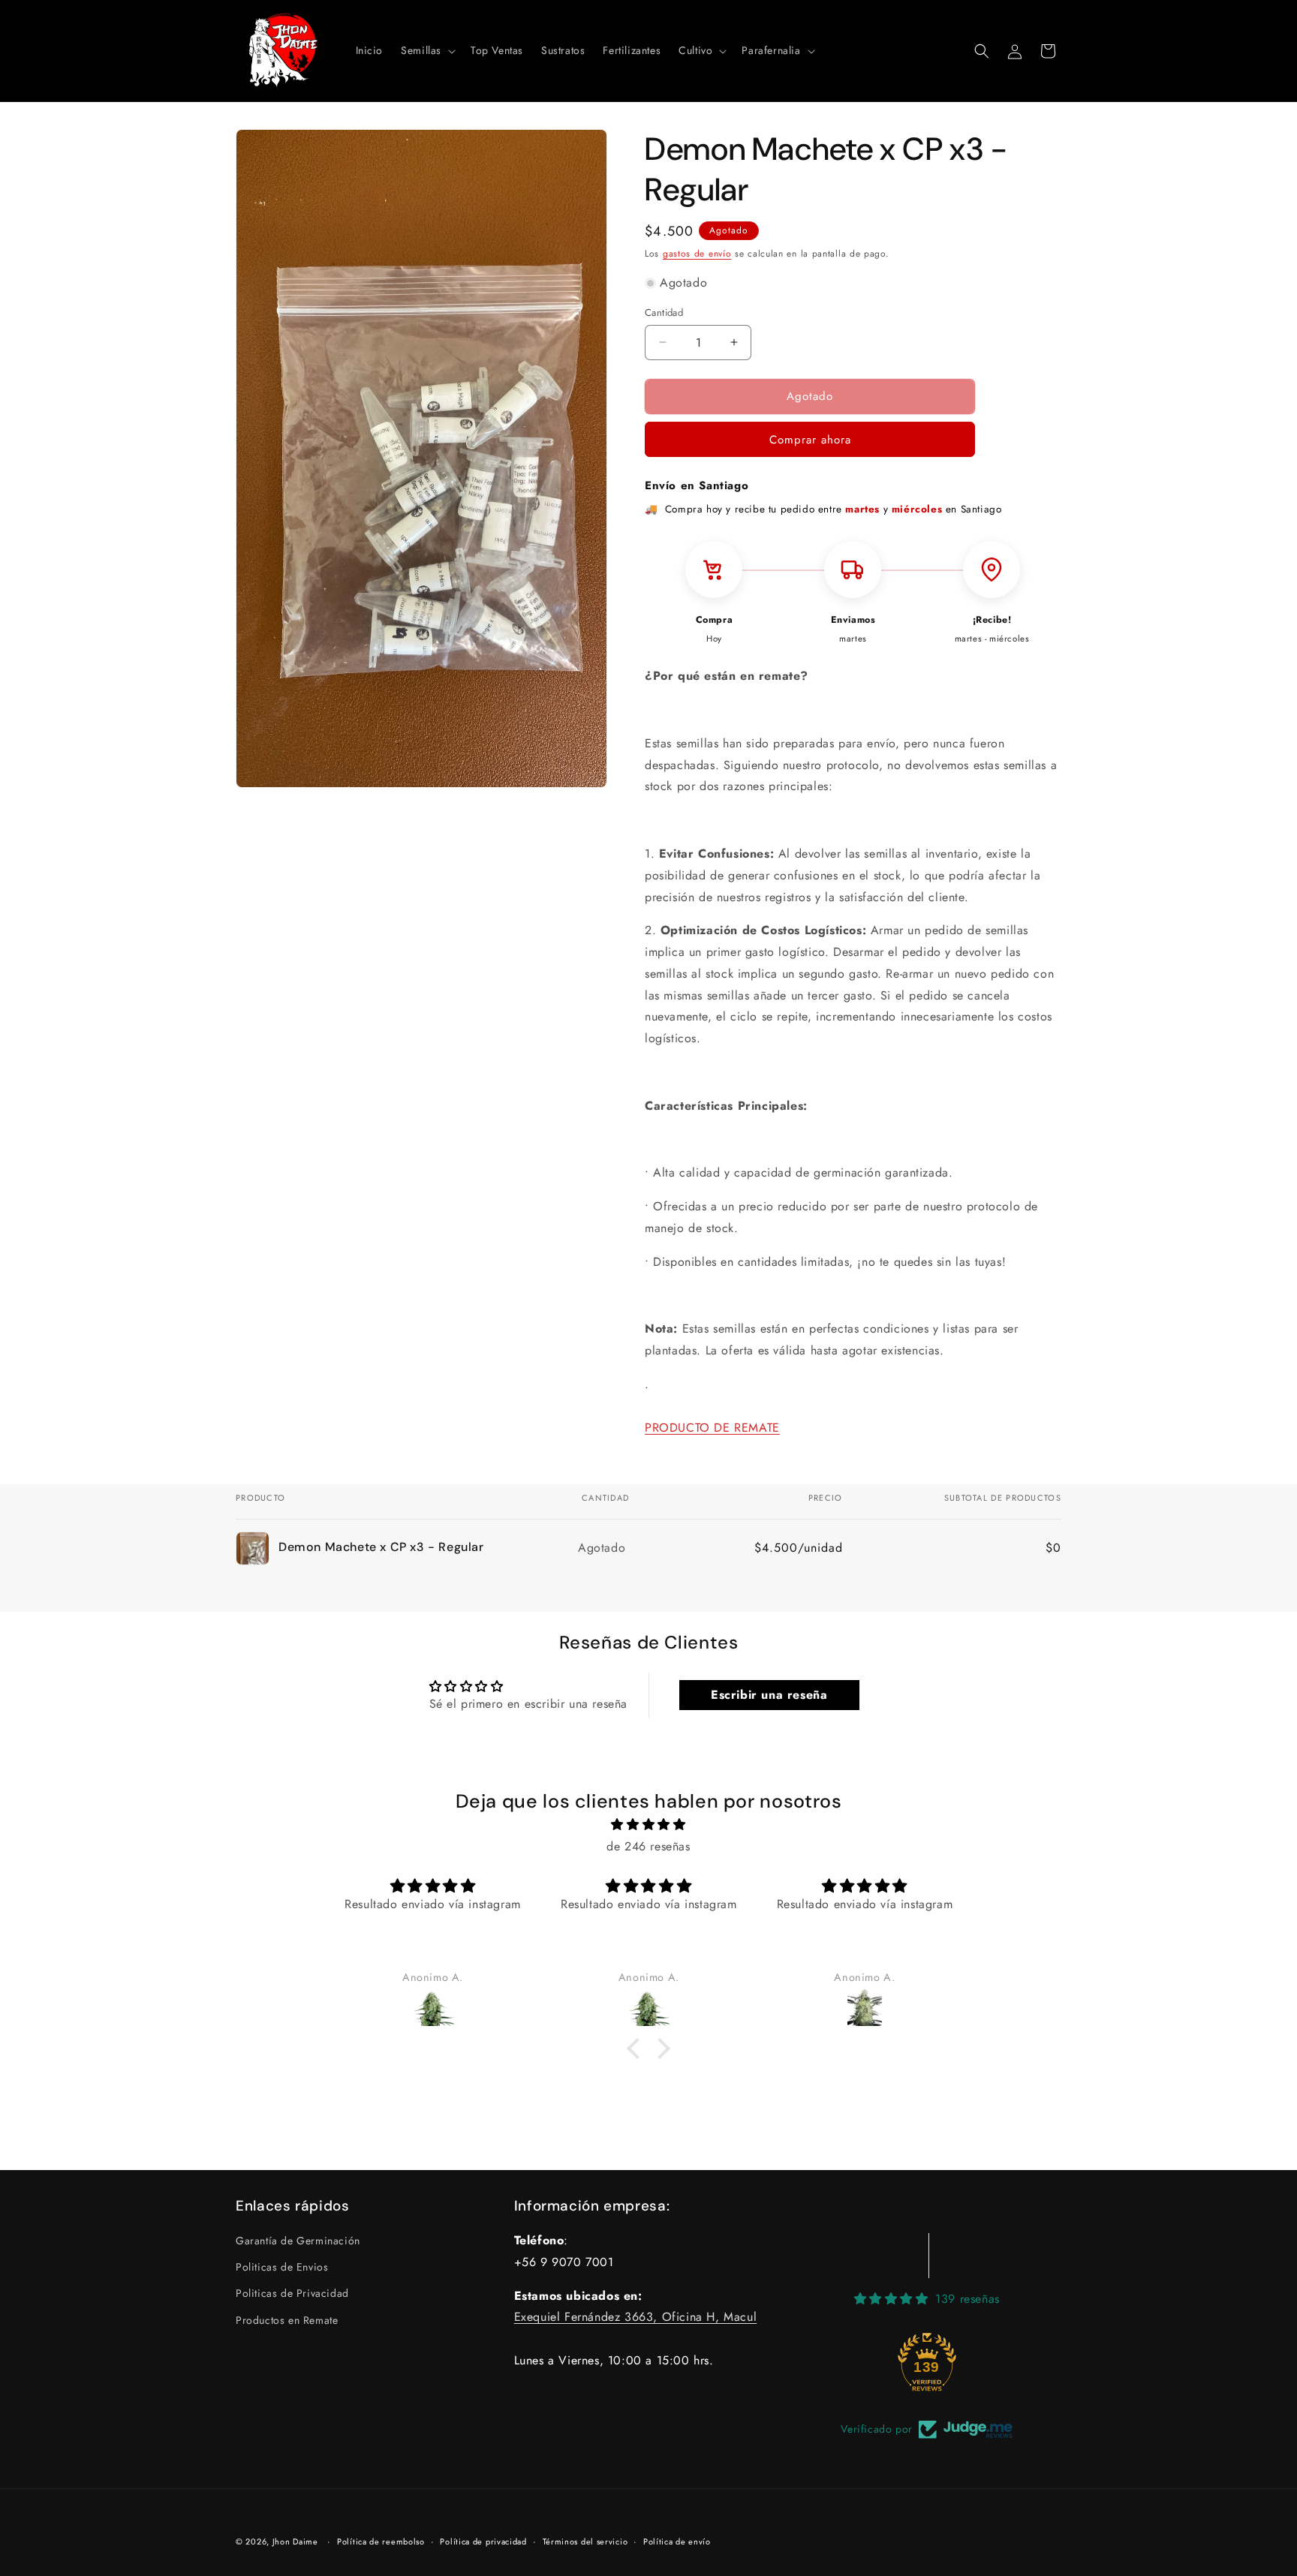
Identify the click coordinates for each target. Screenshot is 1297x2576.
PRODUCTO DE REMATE (712, 1428)
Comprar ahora (810, 440)
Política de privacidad (483, 2541)
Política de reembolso (381, 2541)
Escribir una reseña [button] (769, 1695)
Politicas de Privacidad (292, 2294)
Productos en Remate (287, 2320)
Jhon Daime (295, 2541)
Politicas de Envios (282, 2268)
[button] (427, 50)
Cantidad (664, 313)
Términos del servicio (585, 2541)
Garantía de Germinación (298, 2241)
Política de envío (677, 2541)
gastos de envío (697, 254)
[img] (648, 1826)
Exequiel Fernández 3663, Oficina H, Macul (636, 2317)
